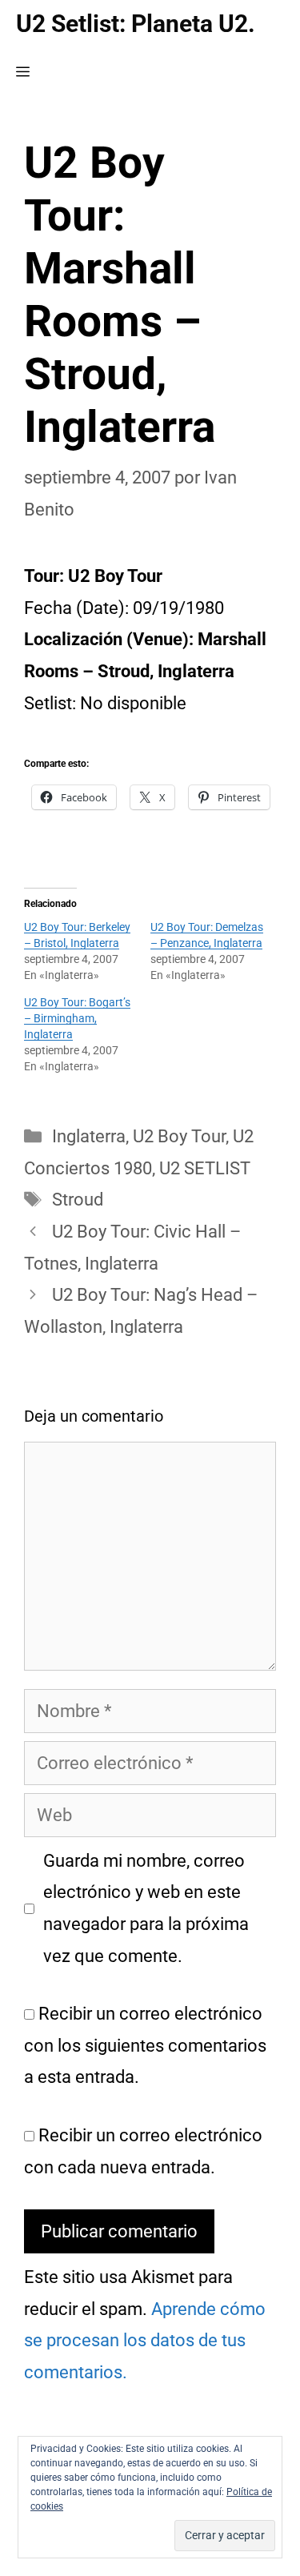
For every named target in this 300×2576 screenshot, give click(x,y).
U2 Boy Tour (179, 1136)
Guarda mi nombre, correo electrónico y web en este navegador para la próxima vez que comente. (146, 1908)
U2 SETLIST (205, 1168)
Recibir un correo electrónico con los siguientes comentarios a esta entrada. (145, 2045)
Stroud (78, 1200)
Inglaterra (89, 1136)
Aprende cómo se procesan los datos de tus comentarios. (145, 2341)
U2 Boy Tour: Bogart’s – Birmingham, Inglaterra (77, 1018)
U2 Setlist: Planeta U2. (136, 24)
